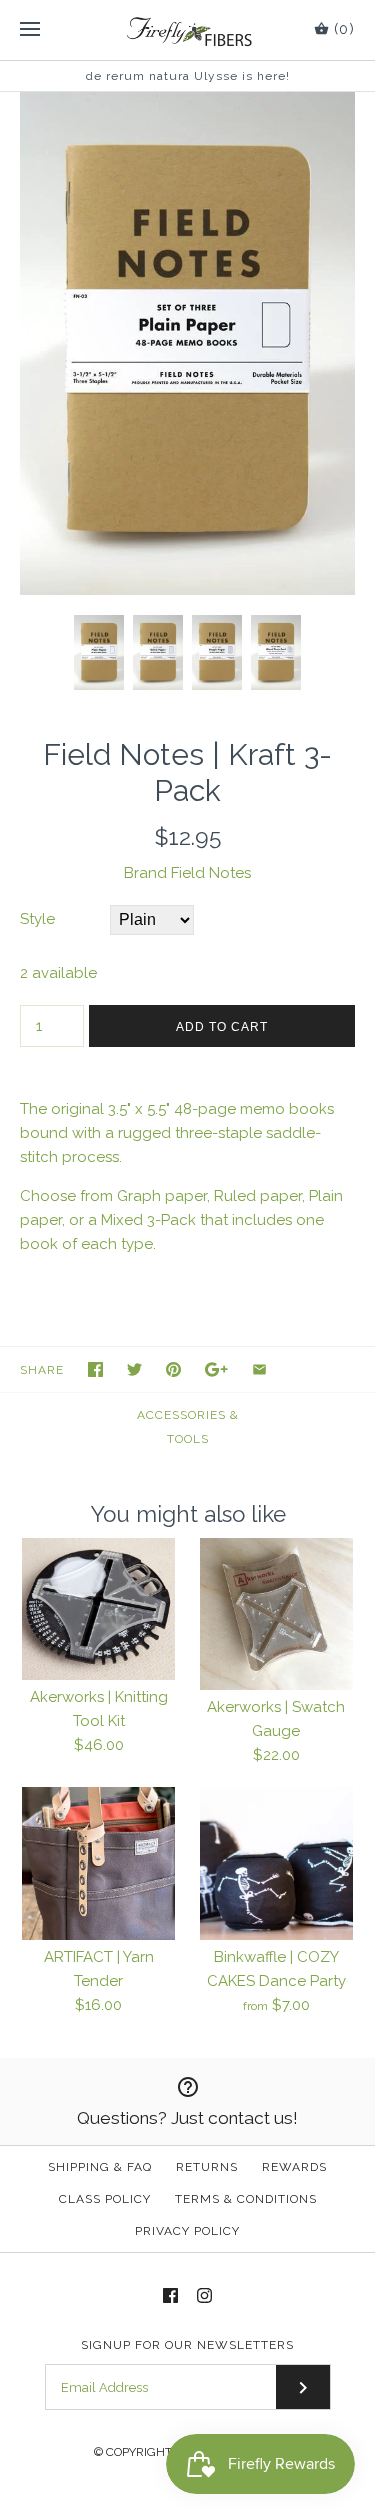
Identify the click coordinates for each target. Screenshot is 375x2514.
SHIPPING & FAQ (100, 2167)
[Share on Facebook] (95, 1369)
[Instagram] (204, 2295)
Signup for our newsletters (187, 2345)
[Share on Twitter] (134, 1369)
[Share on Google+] (216, 1369)
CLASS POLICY (105, 2199)
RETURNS (207, 2167)
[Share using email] (259, 1369)
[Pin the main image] (173, 1369)
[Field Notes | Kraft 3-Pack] (187, 104)
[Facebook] (170, 2295)
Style (37, 919)
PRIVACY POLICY (187, 2231)
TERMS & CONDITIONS (246, 2199)
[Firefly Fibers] (187, 30)
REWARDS (294, 2167)
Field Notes (211, 873)
